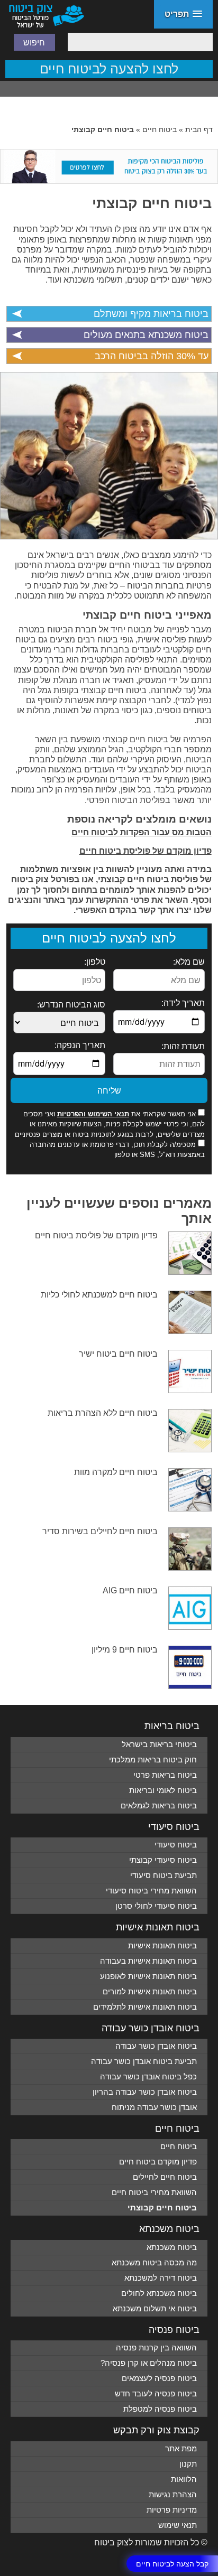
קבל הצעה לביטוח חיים (172, 2563)
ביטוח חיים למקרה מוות (116, 1472)
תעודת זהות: (183, 1046)
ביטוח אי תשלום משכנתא (155, 2308)
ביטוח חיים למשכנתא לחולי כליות (99, 1295)
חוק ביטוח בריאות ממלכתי (153, 1760)
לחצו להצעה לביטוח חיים (109, 69)
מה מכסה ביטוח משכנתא (154, 2262)
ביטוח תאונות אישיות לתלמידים (145, 2007)
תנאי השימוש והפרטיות (93, 1114)
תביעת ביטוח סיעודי (163, 1875)
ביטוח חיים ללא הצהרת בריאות (103, 1413)
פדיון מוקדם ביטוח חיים (158, 2162)
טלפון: (94, 962)
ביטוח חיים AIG (130, 1590)
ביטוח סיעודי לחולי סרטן (156, 1906)
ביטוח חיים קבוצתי (152, 203)
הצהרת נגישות (173, 2494)
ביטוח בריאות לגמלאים (159, 1805)
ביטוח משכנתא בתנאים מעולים (146, 335)
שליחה (109, 1090)
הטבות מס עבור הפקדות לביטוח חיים (142, 832)
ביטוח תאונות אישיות (162, 1945)
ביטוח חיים (160, 129)
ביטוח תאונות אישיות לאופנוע (148, 1976)
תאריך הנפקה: (80, 1045)
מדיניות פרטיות (172, 2510)
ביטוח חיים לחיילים (165, 2177)
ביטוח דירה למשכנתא (161, 2278)
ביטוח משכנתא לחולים (159, 2293)
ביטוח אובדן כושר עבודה (156, 2046)
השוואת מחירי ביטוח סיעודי (151, 1891)
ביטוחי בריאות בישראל (159, 1744)
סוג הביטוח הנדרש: (71, 1005)
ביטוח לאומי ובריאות (163, 1790)
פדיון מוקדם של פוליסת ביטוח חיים (146, 851)
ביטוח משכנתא (172, 2247)
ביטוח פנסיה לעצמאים (159, 2378)
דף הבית (199, 129)
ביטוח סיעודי (176, 1845)
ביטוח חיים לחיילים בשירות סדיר (100, 1531)
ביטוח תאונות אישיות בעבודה (148, 1961)
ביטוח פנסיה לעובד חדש (156, 2393)
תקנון (188, 2464)
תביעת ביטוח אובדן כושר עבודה (144, 2061)
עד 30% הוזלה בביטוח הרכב (151, 356)
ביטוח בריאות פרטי (165, 1775)
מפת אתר (181, 2448)
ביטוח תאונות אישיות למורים (150, 1991)
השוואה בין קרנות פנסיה (156, 2348)
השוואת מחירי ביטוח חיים (154, 2192)
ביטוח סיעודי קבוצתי (163, 1860)
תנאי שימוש (178, 2525)
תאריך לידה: (183, 1003)
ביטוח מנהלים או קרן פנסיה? (149, 2363)
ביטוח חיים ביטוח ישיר (118, 1354)
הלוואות (184, 2479)
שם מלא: (189, 962)
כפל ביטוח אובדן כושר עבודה (148, 2076)
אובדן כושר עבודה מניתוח (154, 2107)
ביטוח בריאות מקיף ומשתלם (151, 314)
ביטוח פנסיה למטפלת (160, 2409)
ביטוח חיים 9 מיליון (125, 1650)
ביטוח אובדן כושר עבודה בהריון (145, 2092)
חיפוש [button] (34, 42)
